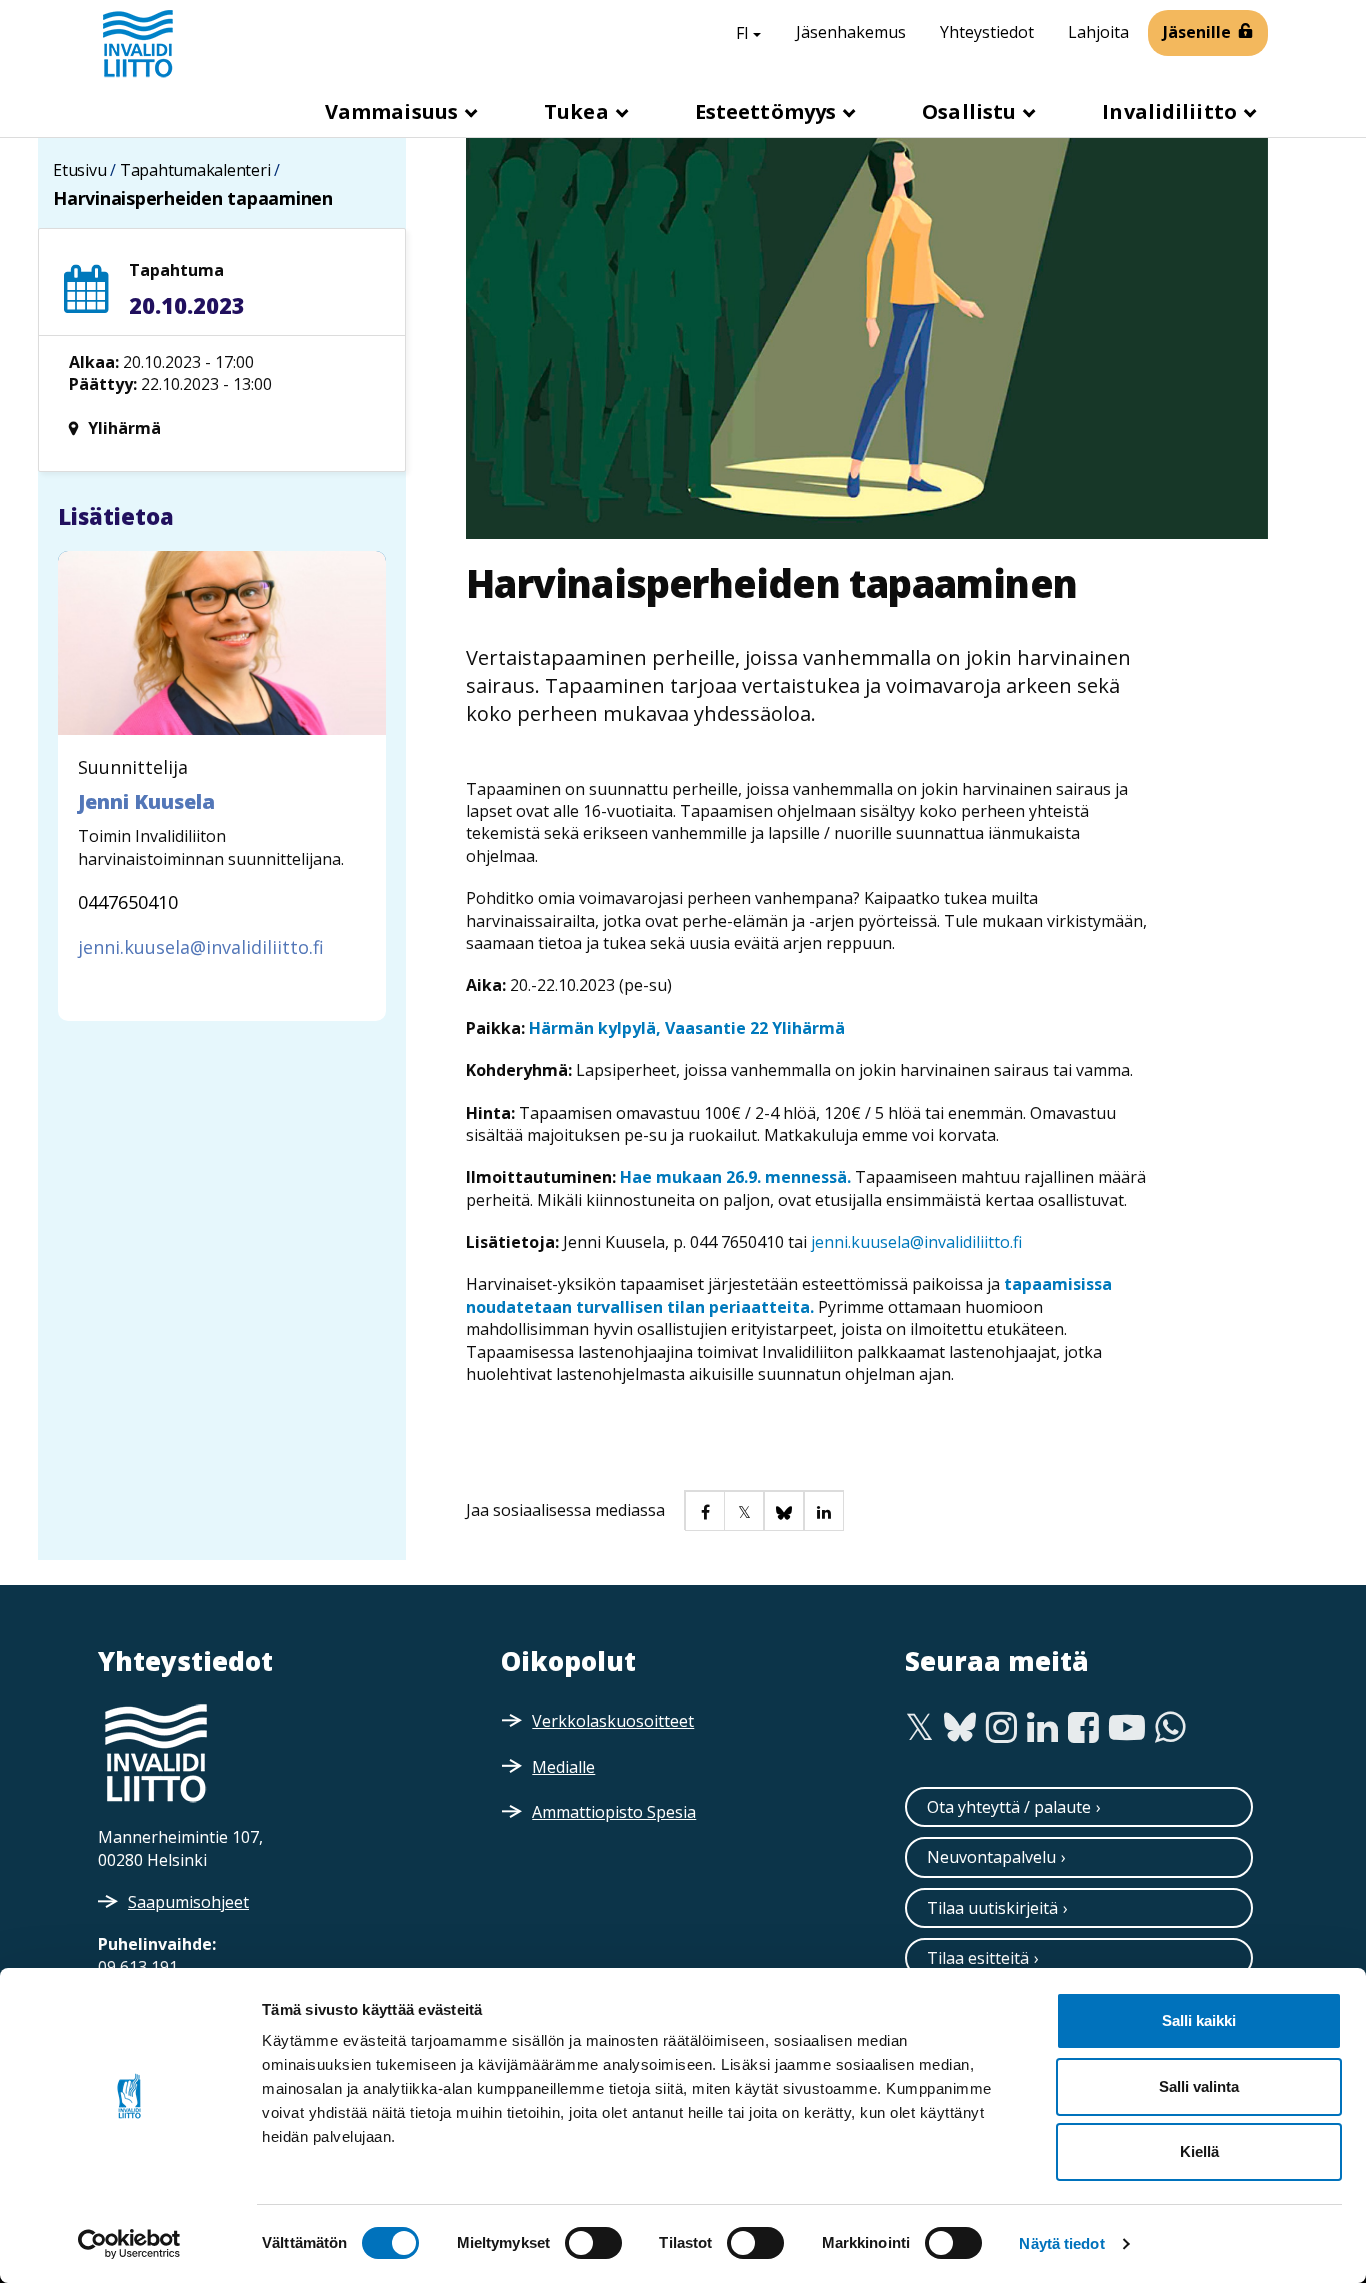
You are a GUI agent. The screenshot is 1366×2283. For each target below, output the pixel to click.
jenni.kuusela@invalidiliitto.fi (916, 1242)
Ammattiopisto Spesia (614, 1812)
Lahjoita (1098, 32)
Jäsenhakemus (851, 32)
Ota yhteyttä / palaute (1009, 1807)
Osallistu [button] (971, 111)
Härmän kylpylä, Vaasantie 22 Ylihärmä (687, 1028)
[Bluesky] (960, 1728)
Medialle (563, 1767)
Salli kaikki (1199, 2020)
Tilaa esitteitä (978, 1958)
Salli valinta (1199, 2086)
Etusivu (79, 170)
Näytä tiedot (1061, 2243)
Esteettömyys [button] (768, 111)
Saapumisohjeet (188, 1902)
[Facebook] (1083, 1728)
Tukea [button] (579, 111)
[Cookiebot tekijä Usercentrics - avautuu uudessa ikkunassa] (129, 2244)
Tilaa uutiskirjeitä (992, 1908)
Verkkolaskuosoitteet (613, 1721)
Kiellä (1199, 2151)
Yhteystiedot (987, 32)
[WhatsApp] (1170, 1728)
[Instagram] (1001, 1728)
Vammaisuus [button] (394, 111)
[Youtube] (1127, 1728)
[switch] (593, 2243)
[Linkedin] (1042, 1728)
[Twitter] (919, 1728)
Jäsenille (1197, 32)
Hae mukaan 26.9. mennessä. (735, 1177)
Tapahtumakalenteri (195, 170)
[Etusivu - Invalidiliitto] (138, 43)
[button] (704, 1510)
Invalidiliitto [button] (1172, 111)
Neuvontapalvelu (991, 1857)
